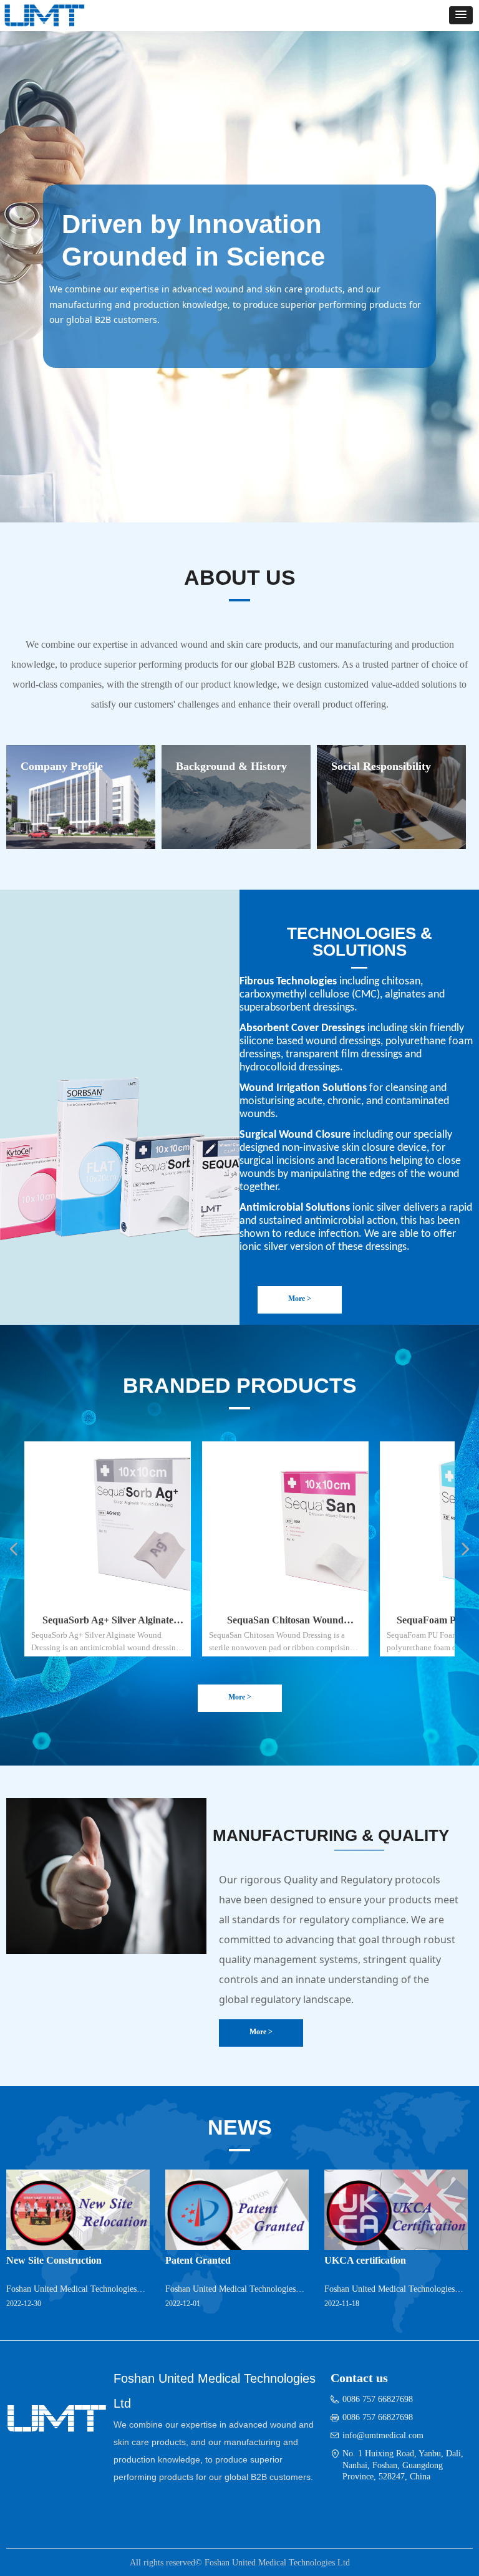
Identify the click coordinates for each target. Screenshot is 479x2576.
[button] (461, 15)
